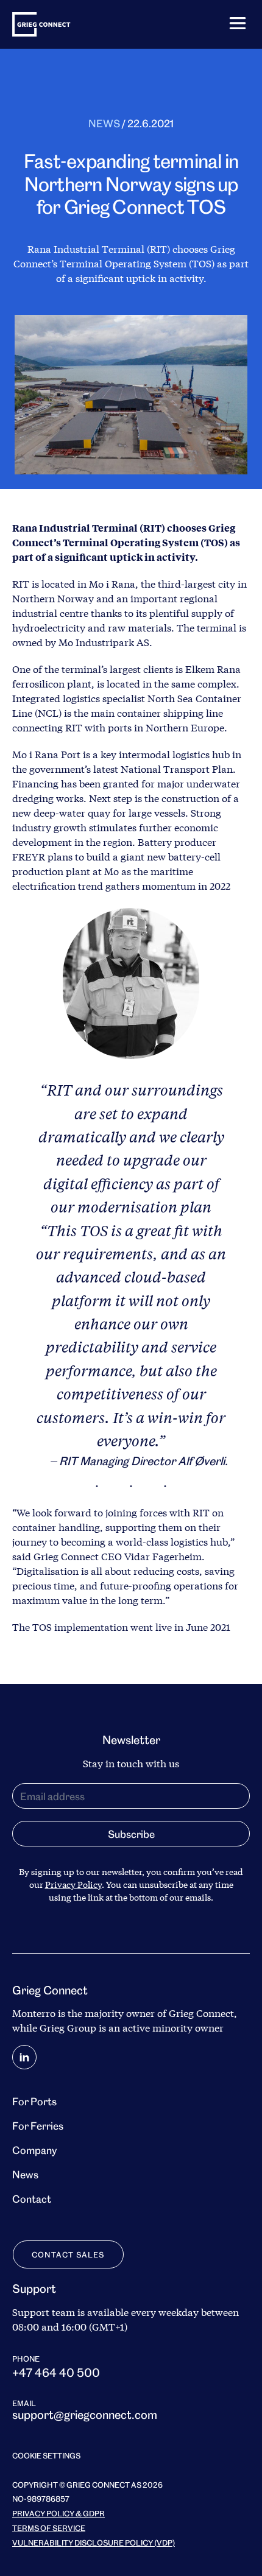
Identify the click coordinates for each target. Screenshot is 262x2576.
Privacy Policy (73, 1884)
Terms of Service (49, 2527)
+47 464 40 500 (56, 2371)
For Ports (34, 2101)
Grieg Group (68, 2028)
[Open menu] (238, 23)
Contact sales (68, 2254)
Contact (32, 2198)
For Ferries (38, 2125)
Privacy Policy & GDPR (58, 2513)
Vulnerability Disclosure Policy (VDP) (94, 2542)
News (104, 123)
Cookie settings (46, 2455)
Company (34, 2149)
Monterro (34, 2013)
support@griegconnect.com (85, 2414)
